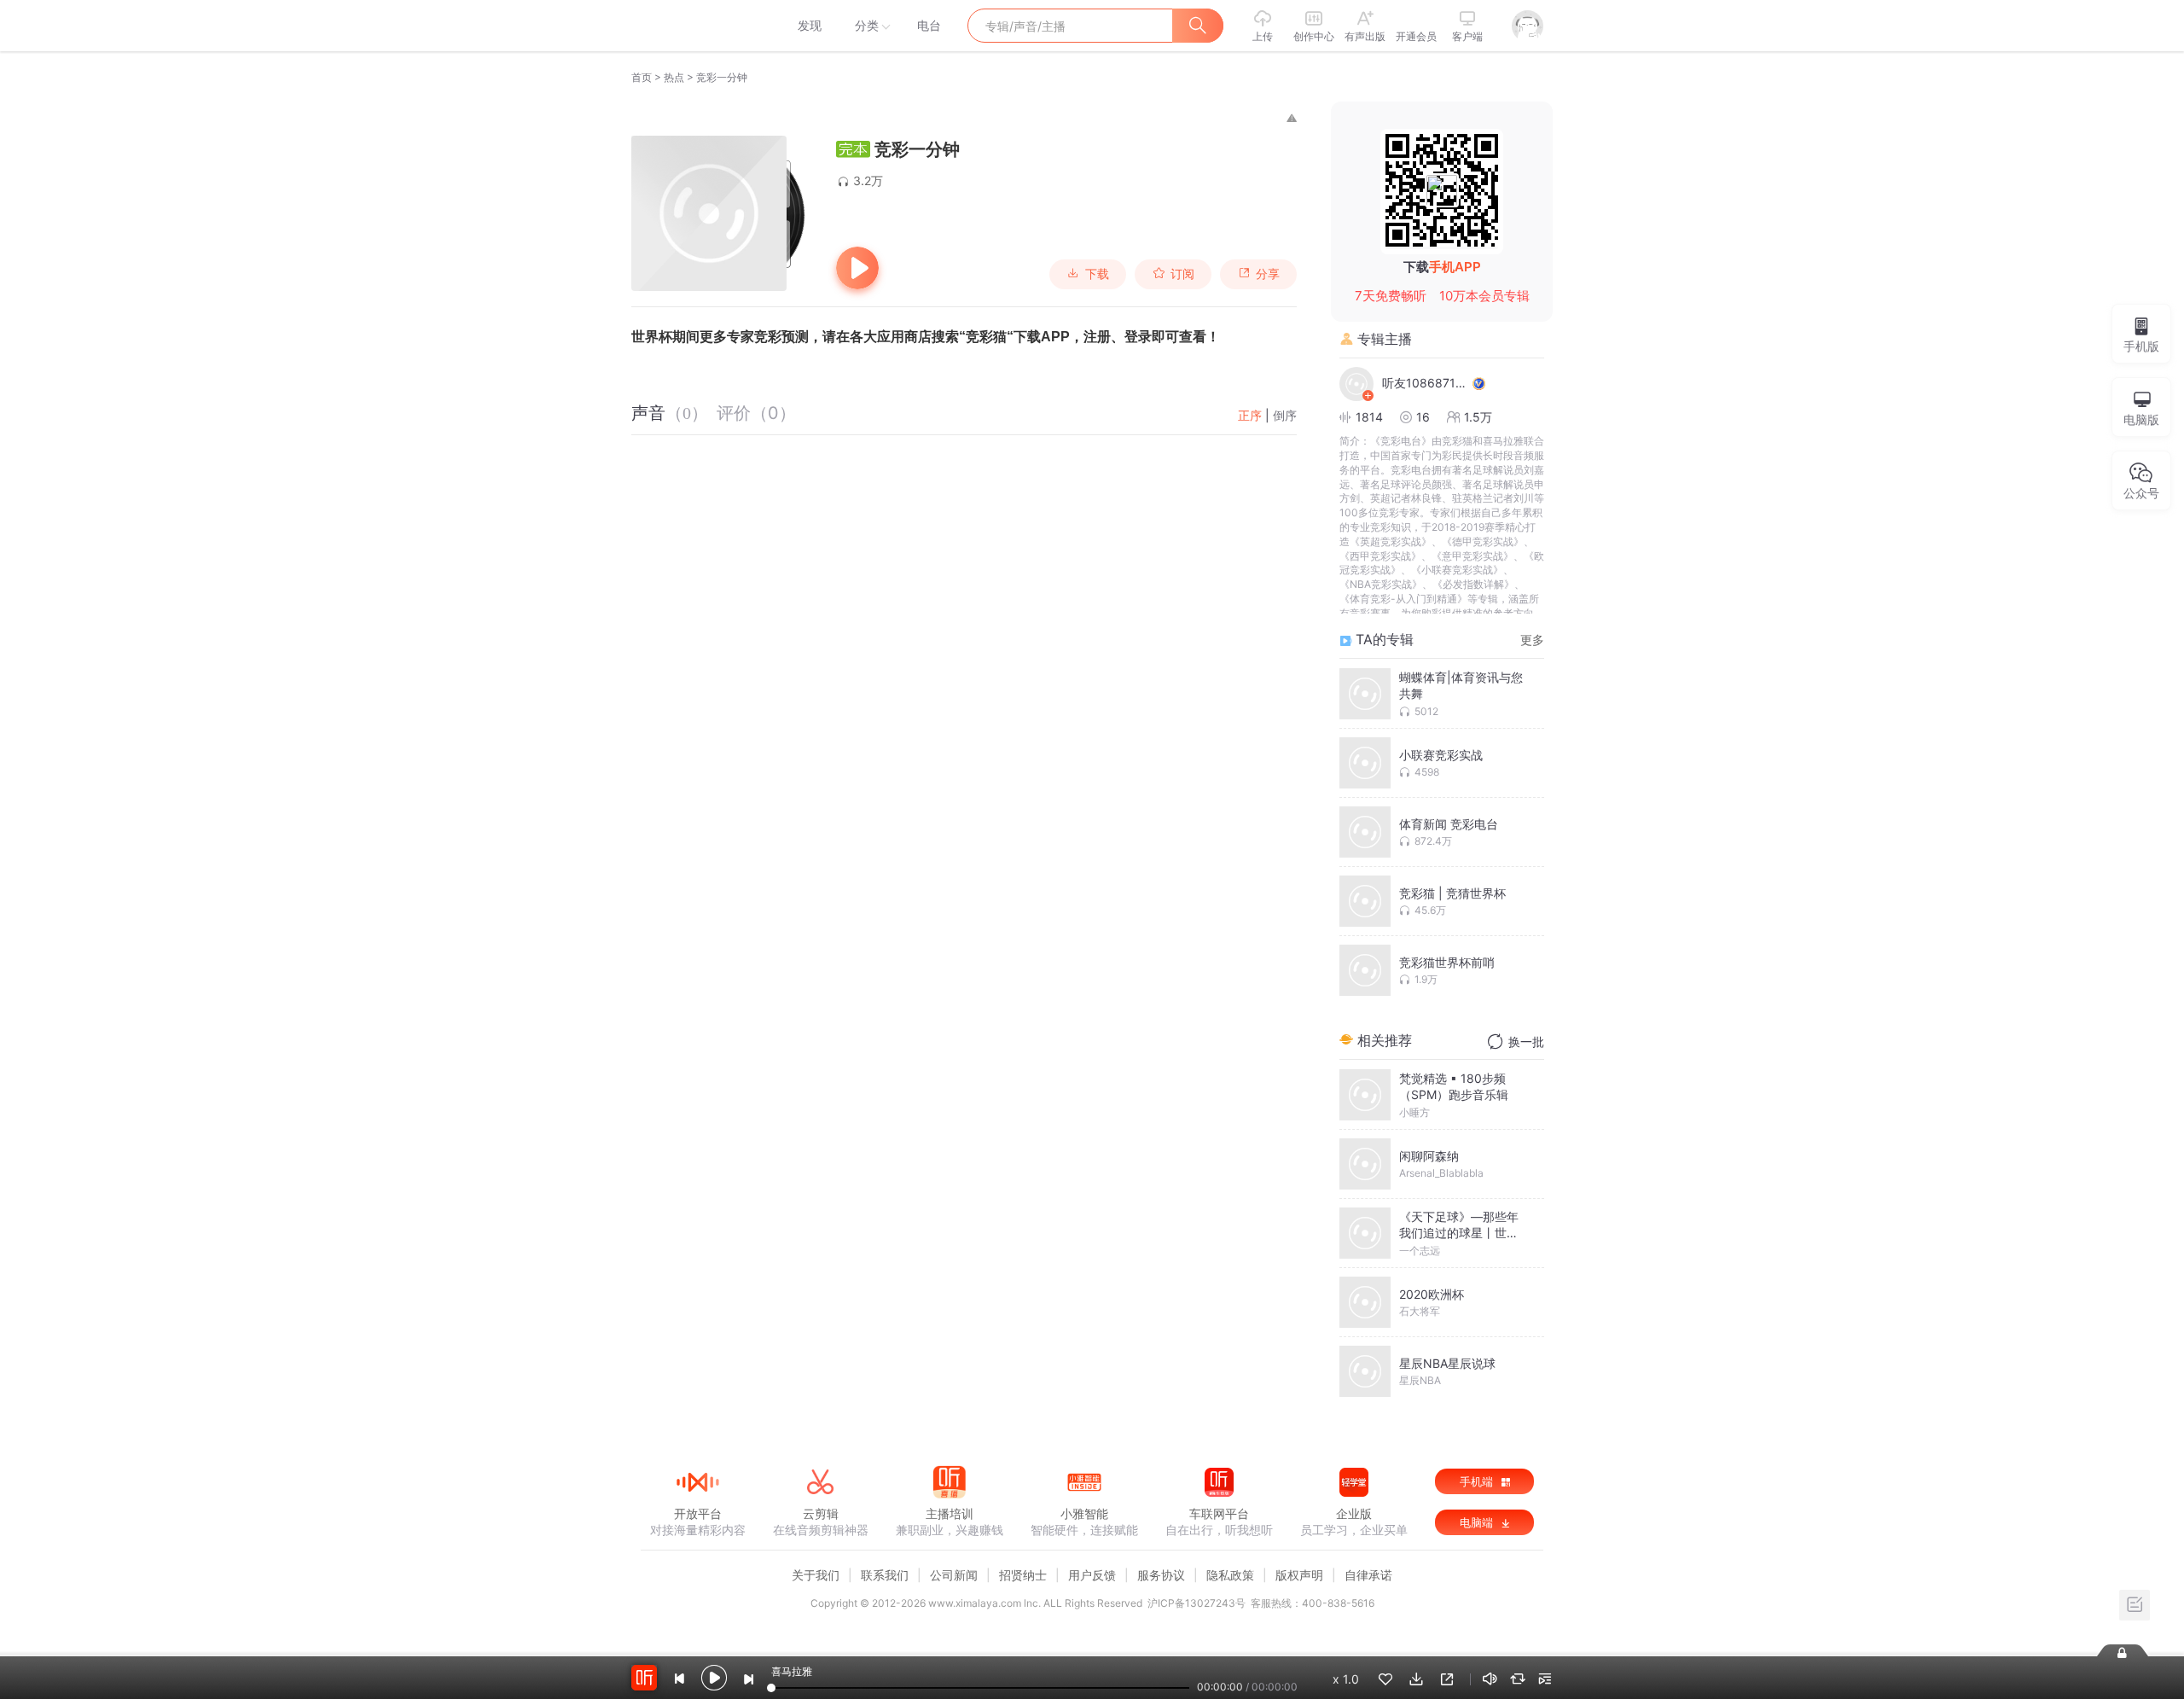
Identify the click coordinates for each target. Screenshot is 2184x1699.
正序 (1250, 415)
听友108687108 (1425, 383)
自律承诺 (1368, 1575)
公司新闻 (954, 1575)
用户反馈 (1092, 1575)
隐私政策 (1230, 1575)
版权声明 (1299, 1575)
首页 (642, 77)
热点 (674, 77)
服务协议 (1161, 1575)
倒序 (1285, 415)
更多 (1532, 640)
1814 (1369, 417)
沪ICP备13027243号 (1197, 1603)
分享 (1268, 274)
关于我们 (816, 1575)
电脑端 (1478, 1522)
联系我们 (885, 1575)
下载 (1097, 274)
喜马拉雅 (697, 26)
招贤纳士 (1023, 1575)
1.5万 (1478, 417)
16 (1423, 417)
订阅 (1182, 274)
